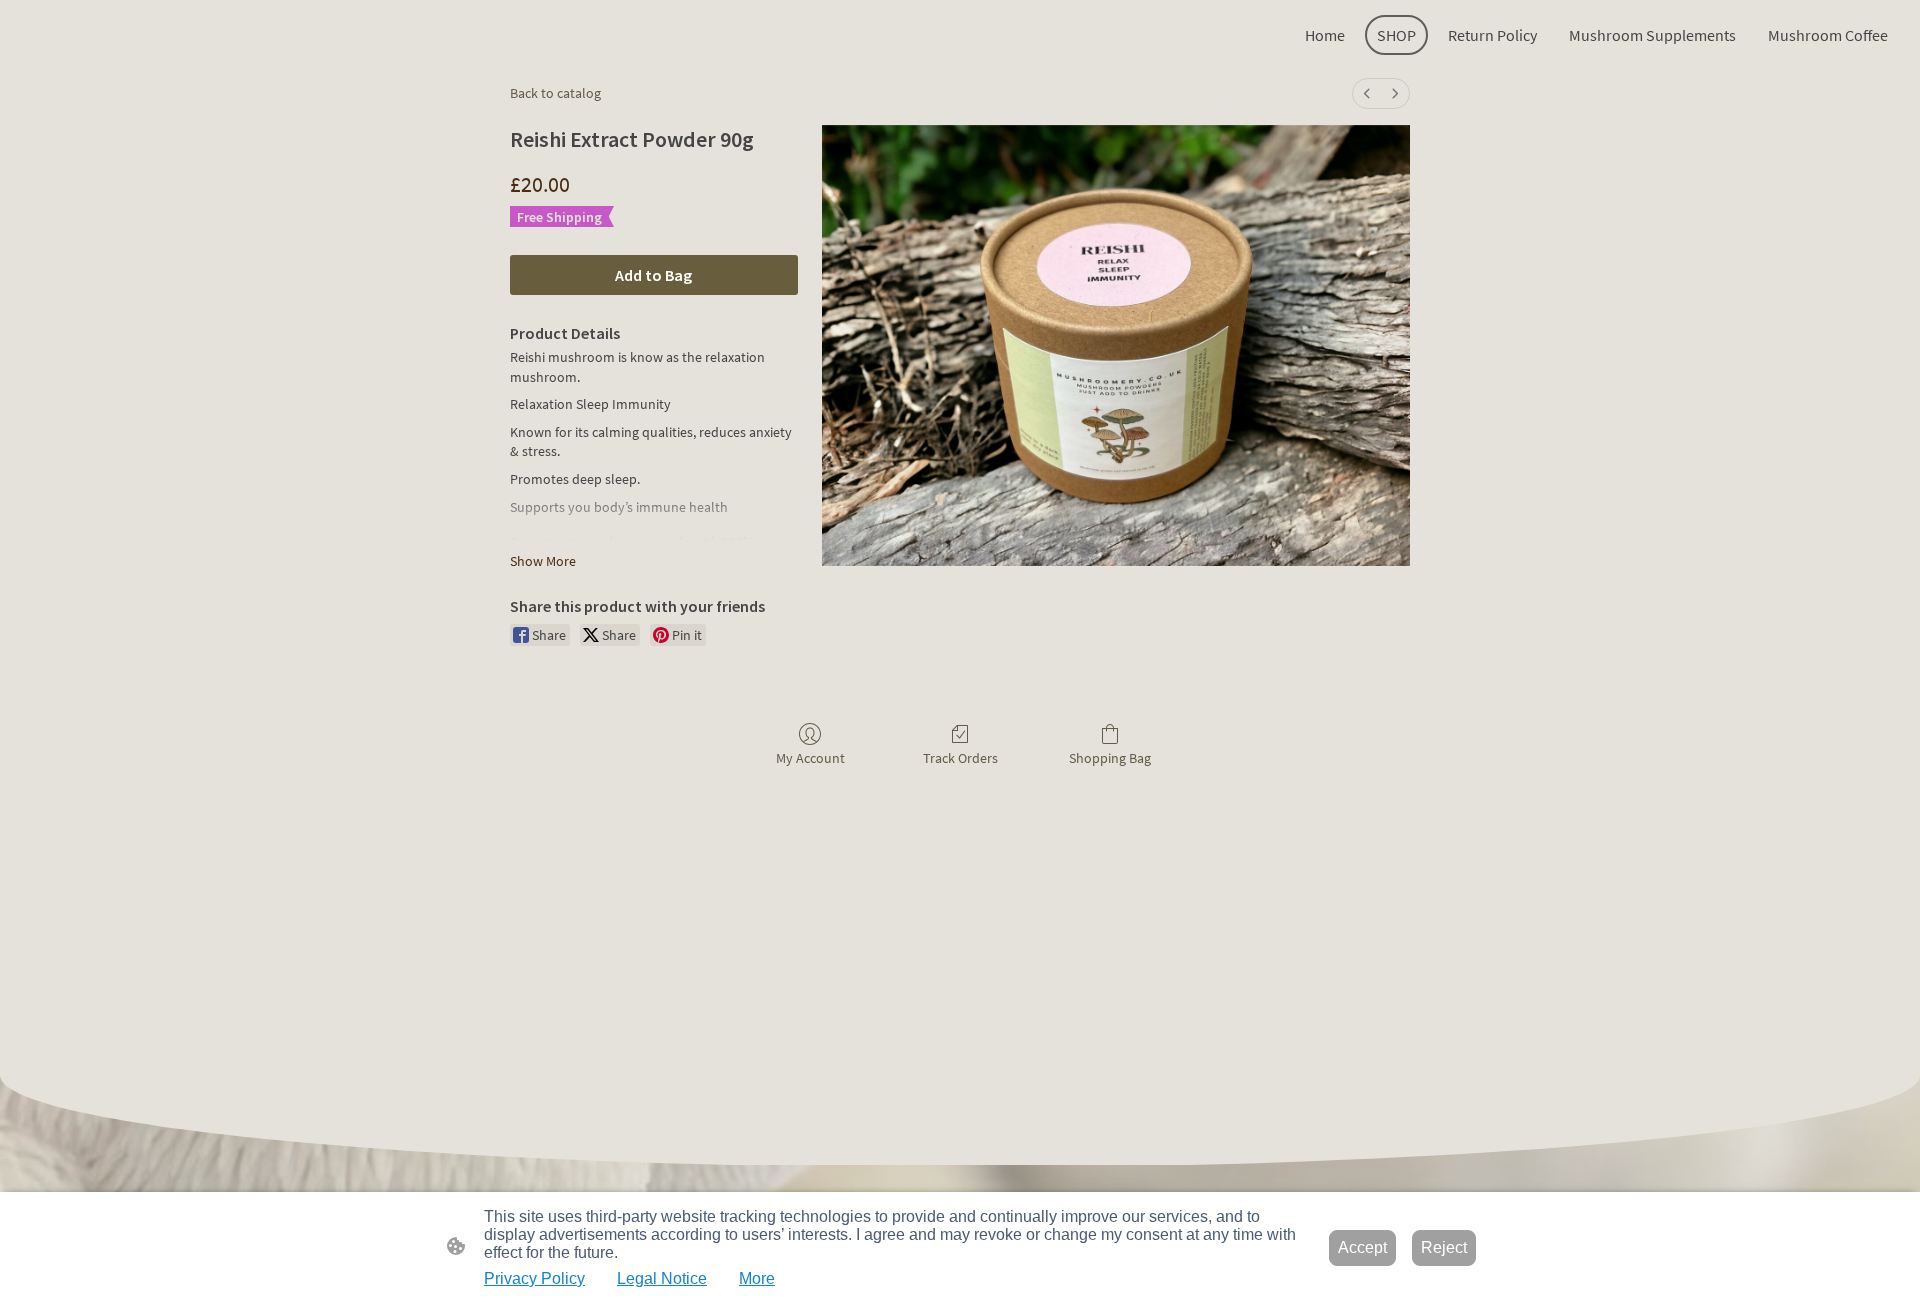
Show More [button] (543, 561)
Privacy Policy (534, 1278)
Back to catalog (555, 93)
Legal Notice (662, 1278)
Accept (1362, 1247)
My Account (810, 758)
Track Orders (960, 758)
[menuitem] (1367, 93)
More (757, 1278)
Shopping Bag (1110, 758)
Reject (1444, 1247)
